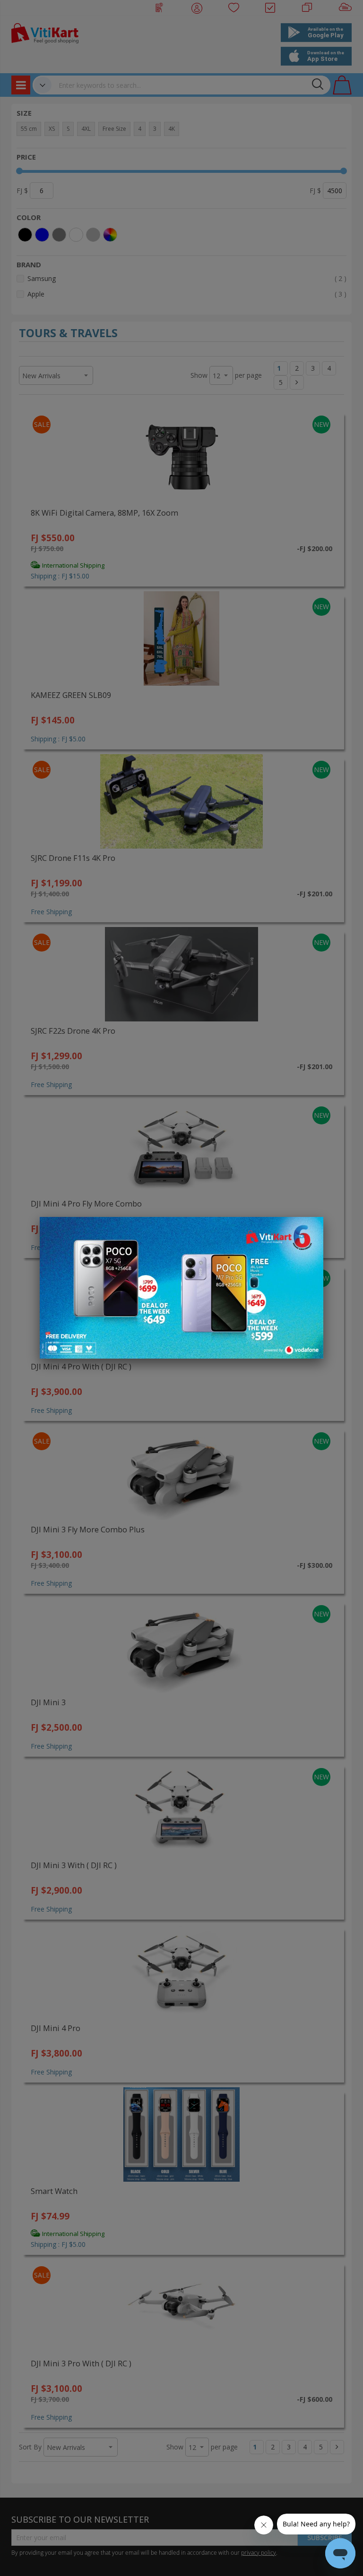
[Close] (310, 1229)
